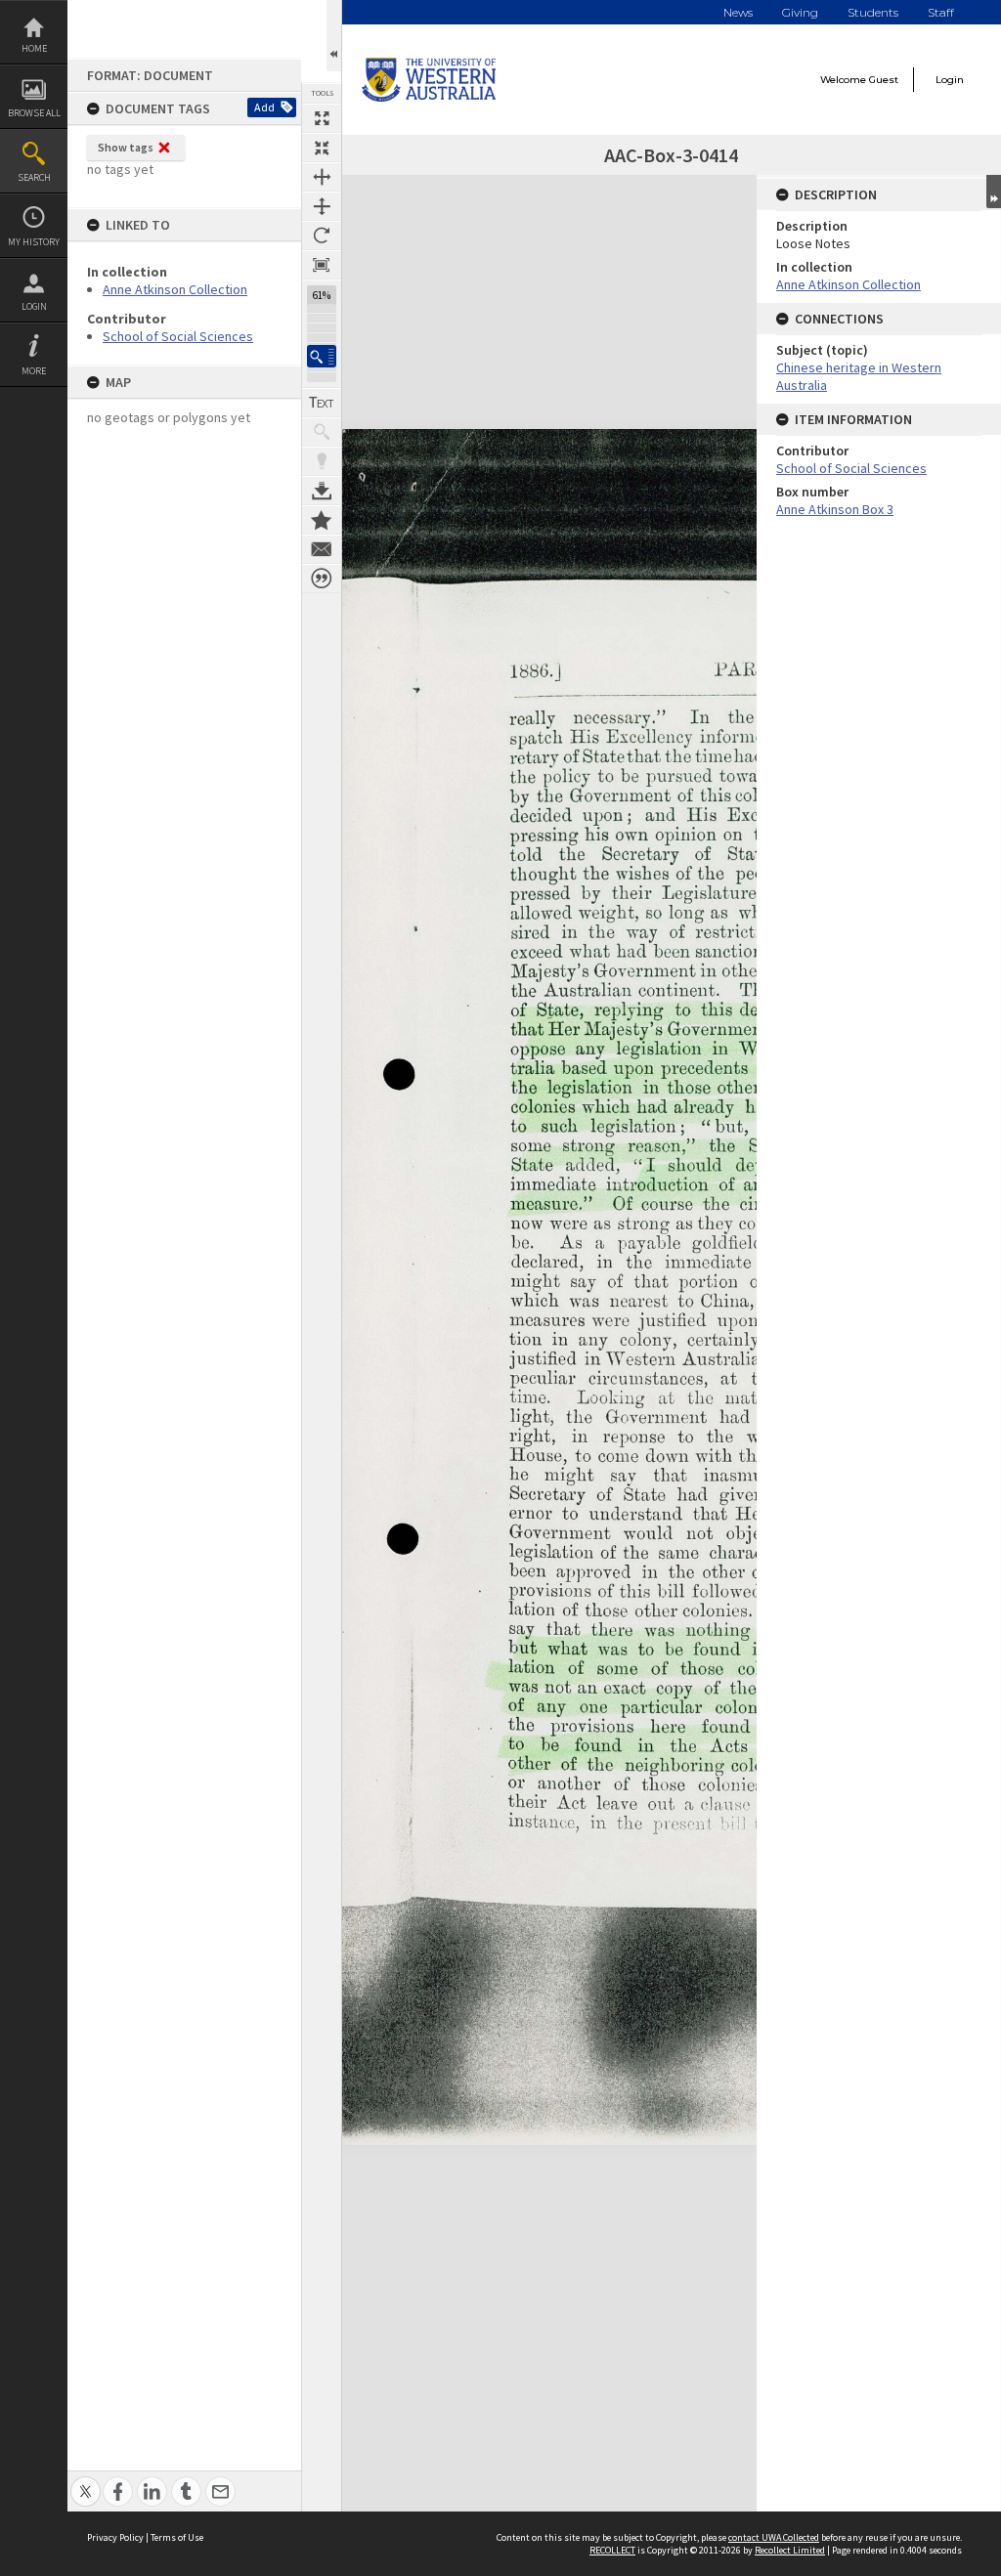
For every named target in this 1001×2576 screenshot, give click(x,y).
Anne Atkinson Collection (175, 289)
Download (322, 491)
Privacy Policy (115, 2537)
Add (264, 107)
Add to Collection (322, 520)
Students (873, 12)
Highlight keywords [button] (322, 461)
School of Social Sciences (178, 336)
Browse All (34, 113)
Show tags (126, 147)
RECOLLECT (612, 2550)
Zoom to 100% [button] (322, 265)
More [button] (34, 371)
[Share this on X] (86, 2481)
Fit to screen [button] (322, 148)
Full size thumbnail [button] (322, 118)
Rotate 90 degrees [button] (322, 236)
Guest (884, 80)
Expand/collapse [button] (994, 192)
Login (34, 306)
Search (34, 177)
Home (34, 48)
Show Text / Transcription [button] (322, 403)
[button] (322, 356)
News (738, 12)
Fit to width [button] (322, 177)
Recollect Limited (790, 2550)
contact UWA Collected (774, 2537)
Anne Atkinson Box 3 (835, 509)
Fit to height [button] (322, 206)
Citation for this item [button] (322, 579)
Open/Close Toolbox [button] (334, 36)
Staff (941, 12)
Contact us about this (322, 549)
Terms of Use (177, 2537)
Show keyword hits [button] (322, 432)
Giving (800, 12)
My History (34, 242)
